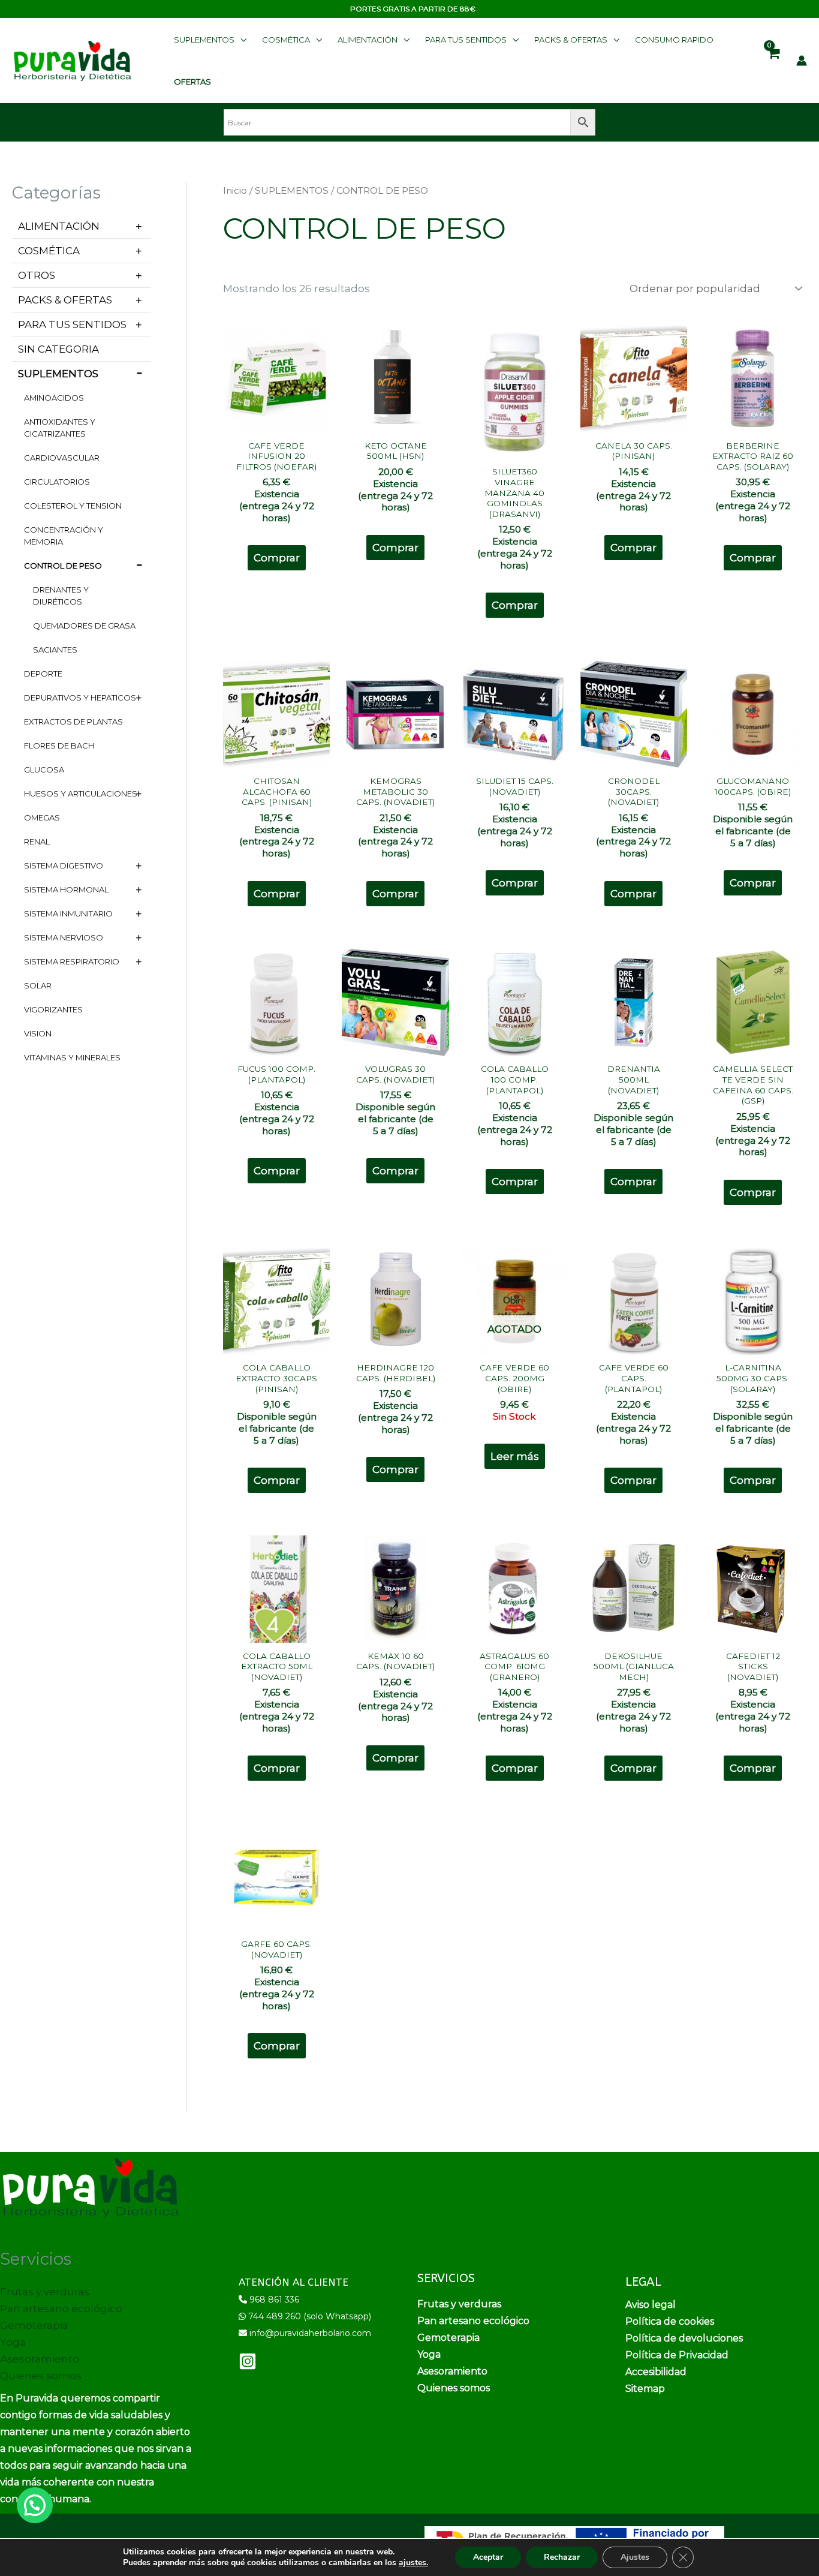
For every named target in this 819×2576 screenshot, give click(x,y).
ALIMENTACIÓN (59, 226)
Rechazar (562, 2557)
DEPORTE (43, 674)
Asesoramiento (40, 2359)
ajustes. (413, 2563)
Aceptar (488, 2557)
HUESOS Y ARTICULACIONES (81, 793)
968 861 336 (274, 2300)
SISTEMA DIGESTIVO (64, 865)
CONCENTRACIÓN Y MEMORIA (64, 536)
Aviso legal (651, 2305)
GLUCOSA (44, 770)
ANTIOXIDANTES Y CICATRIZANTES (60, 428)
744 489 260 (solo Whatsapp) (310, 2316)
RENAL (37, 841)
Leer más (515, 1456)
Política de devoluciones (684, 2338)
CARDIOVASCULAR (62, 458)
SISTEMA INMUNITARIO (68, 913)
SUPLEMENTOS (58, 374)
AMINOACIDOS (54, 398)
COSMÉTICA (49, 251)
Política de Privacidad (677, 2355)
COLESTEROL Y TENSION (73, 506)
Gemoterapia (34, 2325)
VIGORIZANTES (53, 1009)
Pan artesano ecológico (61, 2309)
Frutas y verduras (45, 2292)
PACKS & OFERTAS (65, 300)
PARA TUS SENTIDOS (72, 324)
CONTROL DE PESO (63, 566)
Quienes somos (41, 2376)
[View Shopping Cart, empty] (773, 61)
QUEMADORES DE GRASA (84, 626)
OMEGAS (42, 817)
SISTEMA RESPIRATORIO (72, 961)
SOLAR (38, 985)
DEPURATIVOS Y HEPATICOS (80, 698)
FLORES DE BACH (59, 746)
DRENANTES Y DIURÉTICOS (61, 596)
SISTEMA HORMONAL (66, 889)
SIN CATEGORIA (58, 349)
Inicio (235, 190)
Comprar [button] (277, 558)
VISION (38, 1033)
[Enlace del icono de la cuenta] (802, 61)
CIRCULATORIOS (57, 482)
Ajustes (635, 2557)
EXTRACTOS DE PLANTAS (73, 722)
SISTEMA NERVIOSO (64, 937)
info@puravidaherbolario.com (310, 2333)
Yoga (13, 2342)
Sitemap (645, 2389)
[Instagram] (248, 2361)
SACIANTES (55, 650)
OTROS (37, 275)
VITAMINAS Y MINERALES (72, 1057)
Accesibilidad (656, 2372)
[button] (210, 40)
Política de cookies (670, 2321)
